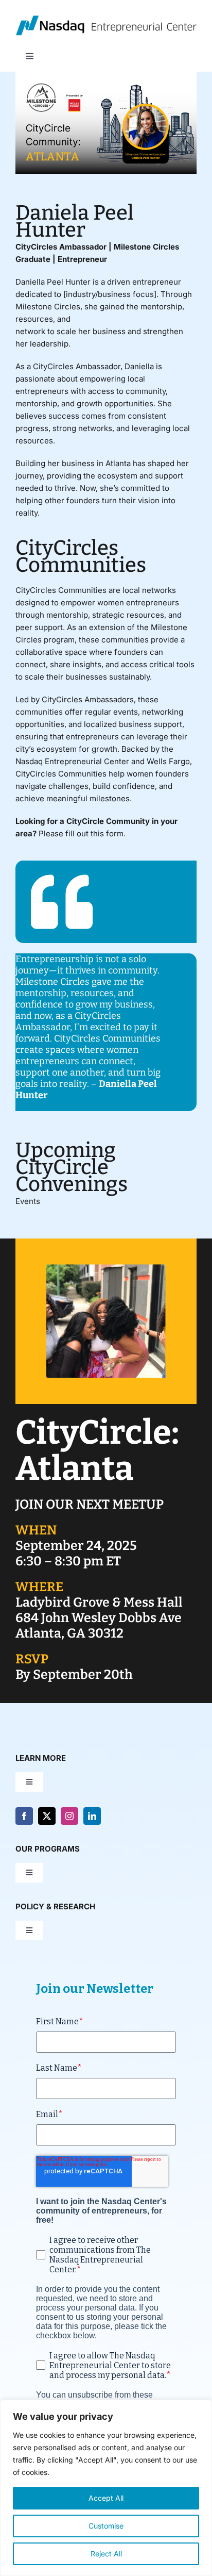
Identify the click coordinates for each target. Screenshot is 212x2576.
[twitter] (47, 1816)
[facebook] (24, 1816)
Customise (106, 2526)
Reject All (106, 2554)
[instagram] (69, 1816)
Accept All (106, 2498)
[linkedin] (92, 1816)
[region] (106, 2488)
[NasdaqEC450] (106, 19)
